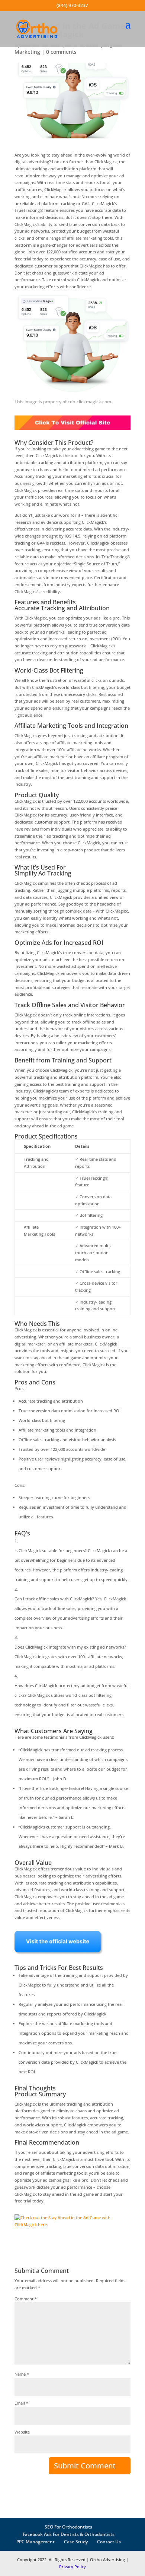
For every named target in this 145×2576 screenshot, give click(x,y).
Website (22, 2432)
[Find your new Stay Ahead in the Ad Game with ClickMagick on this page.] (72, 432)
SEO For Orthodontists (68, 2527)
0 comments (61, 52)
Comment (26, 2299)
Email (21, 2403)
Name (22, 2374)
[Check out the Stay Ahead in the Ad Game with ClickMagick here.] (72, 2230)
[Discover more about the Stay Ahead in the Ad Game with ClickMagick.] (59, 1957)
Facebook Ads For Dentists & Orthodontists (69, 2534)
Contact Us (109, 2542)
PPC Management (36, 2542)
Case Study (76, 2542)
